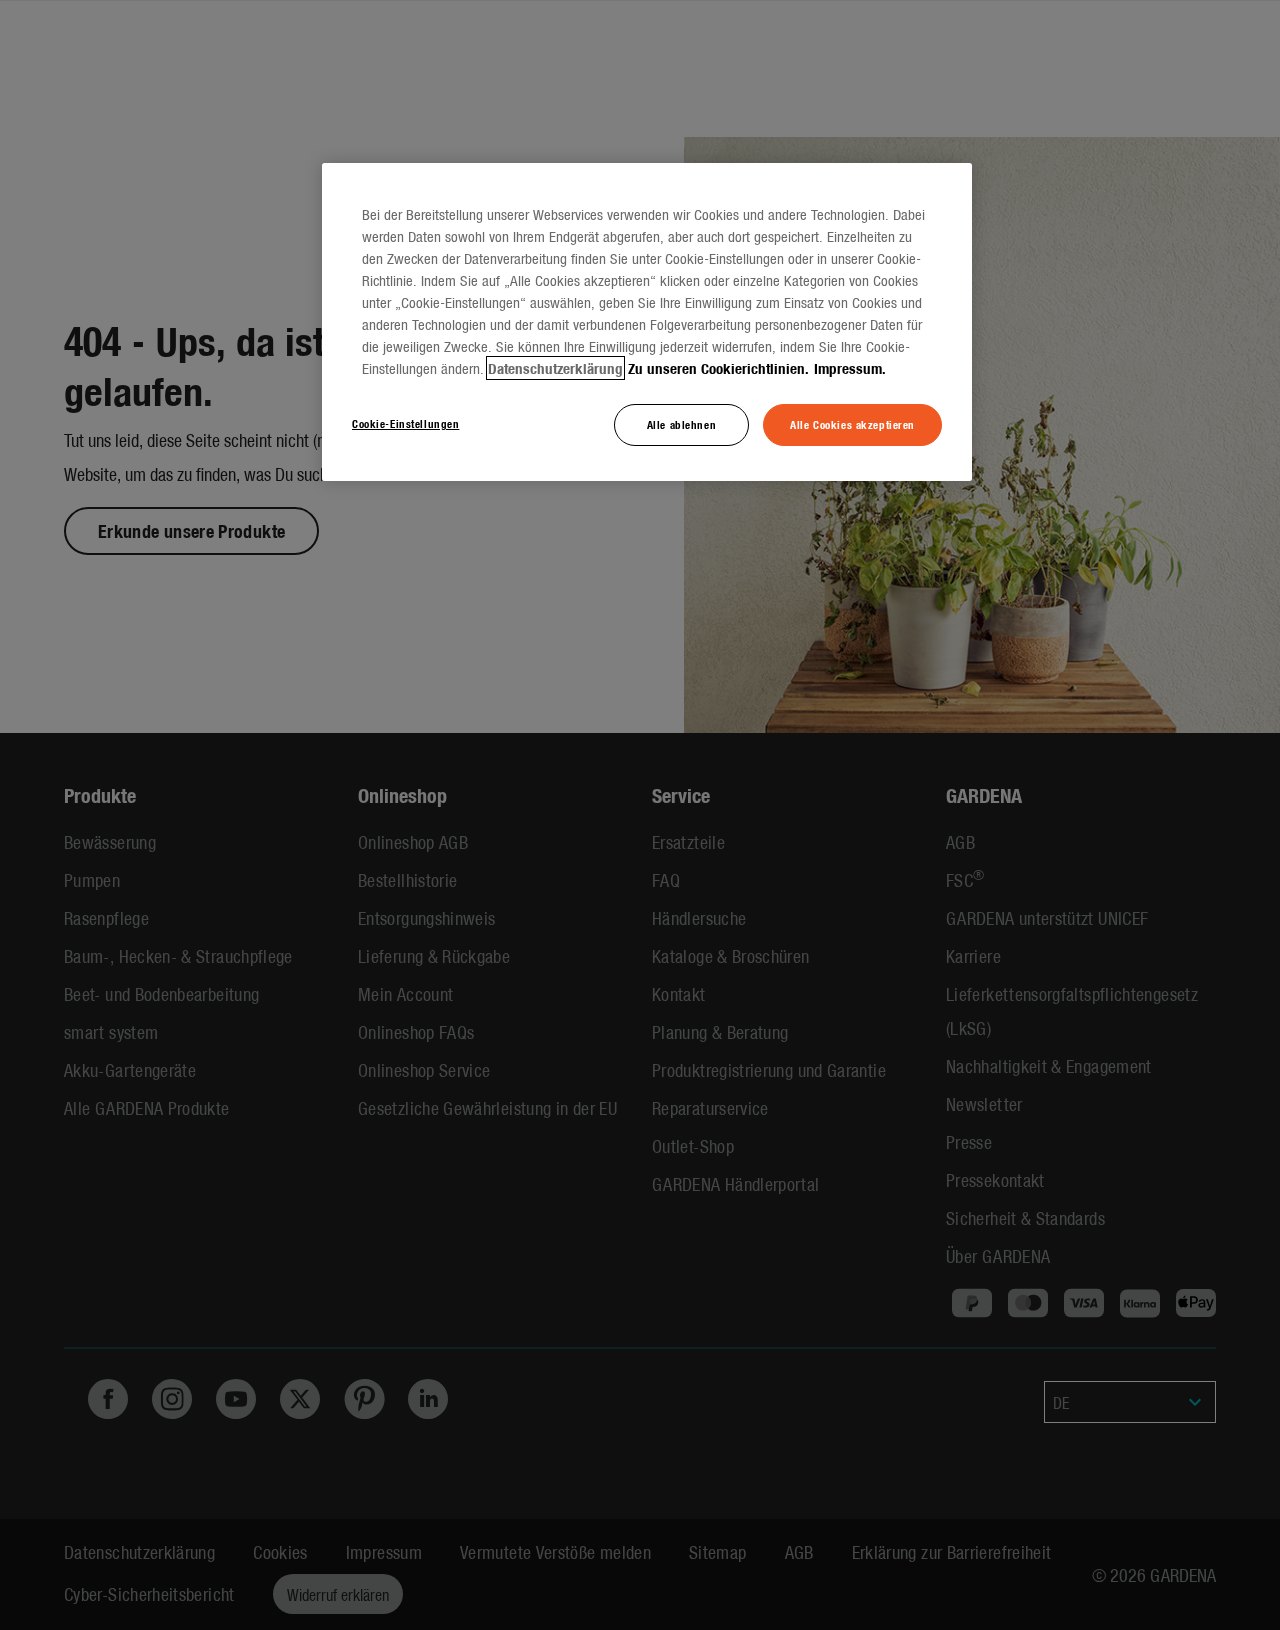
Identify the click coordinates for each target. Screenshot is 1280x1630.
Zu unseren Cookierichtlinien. (718, 368)
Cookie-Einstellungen (405, 423)
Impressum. (850, 368)
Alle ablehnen (681, 424)
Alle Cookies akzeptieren (852, 424)
